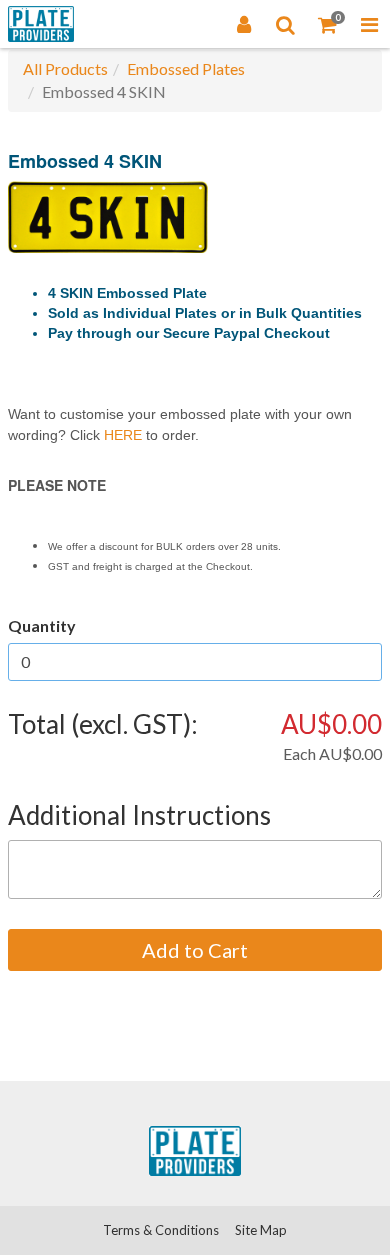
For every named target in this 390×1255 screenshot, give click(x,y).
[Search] (286, 24)
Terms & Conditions (161, 1230)
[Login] (244, 24)
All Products (65, 68)
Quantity (42, 625)
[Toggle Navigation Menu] (369, 24)
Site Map (261, 1230)
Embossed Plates (186, 68)
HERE (123, 435)
